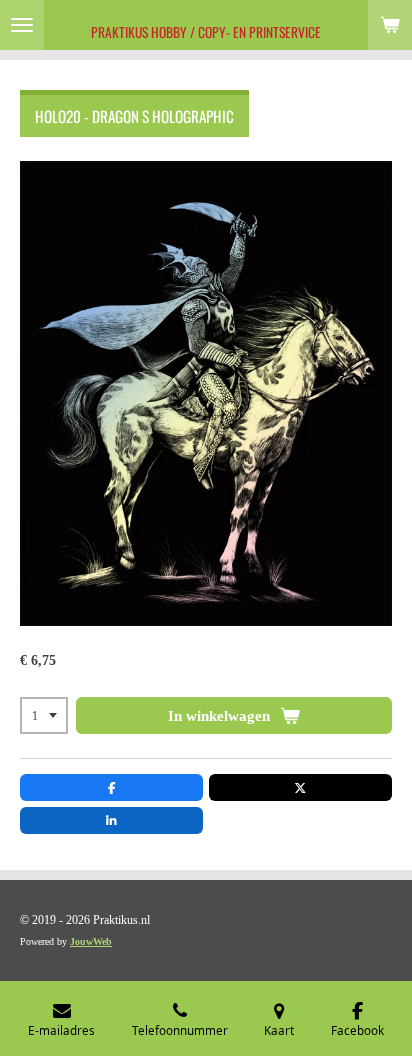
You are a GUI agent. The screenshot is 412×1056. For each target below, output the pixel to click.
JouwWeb (91, 941)
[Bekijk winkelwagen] (390, 25)
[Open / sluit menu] (22, 25)
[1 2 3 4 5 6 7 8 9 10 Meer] (44, 716)
